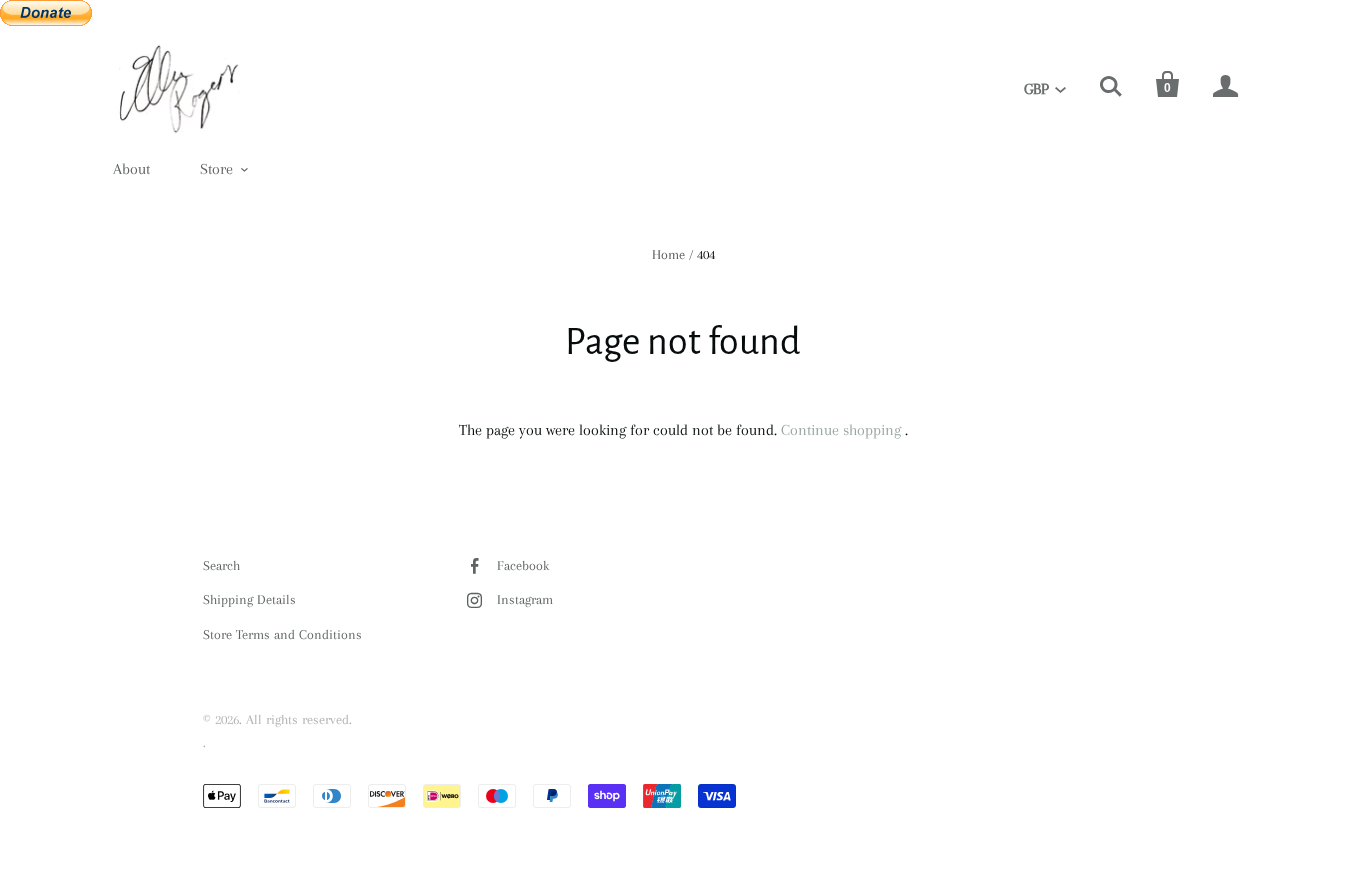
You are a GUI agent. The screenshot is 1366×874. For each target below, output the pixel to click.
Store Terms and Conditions (282, 634)
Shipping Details (249, 599)
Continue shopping (841, 430)
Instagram (525, 599)
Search (221, 565)
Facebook (523, 565)
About (131, 169)
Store (216, 169)
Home (668, 254)
